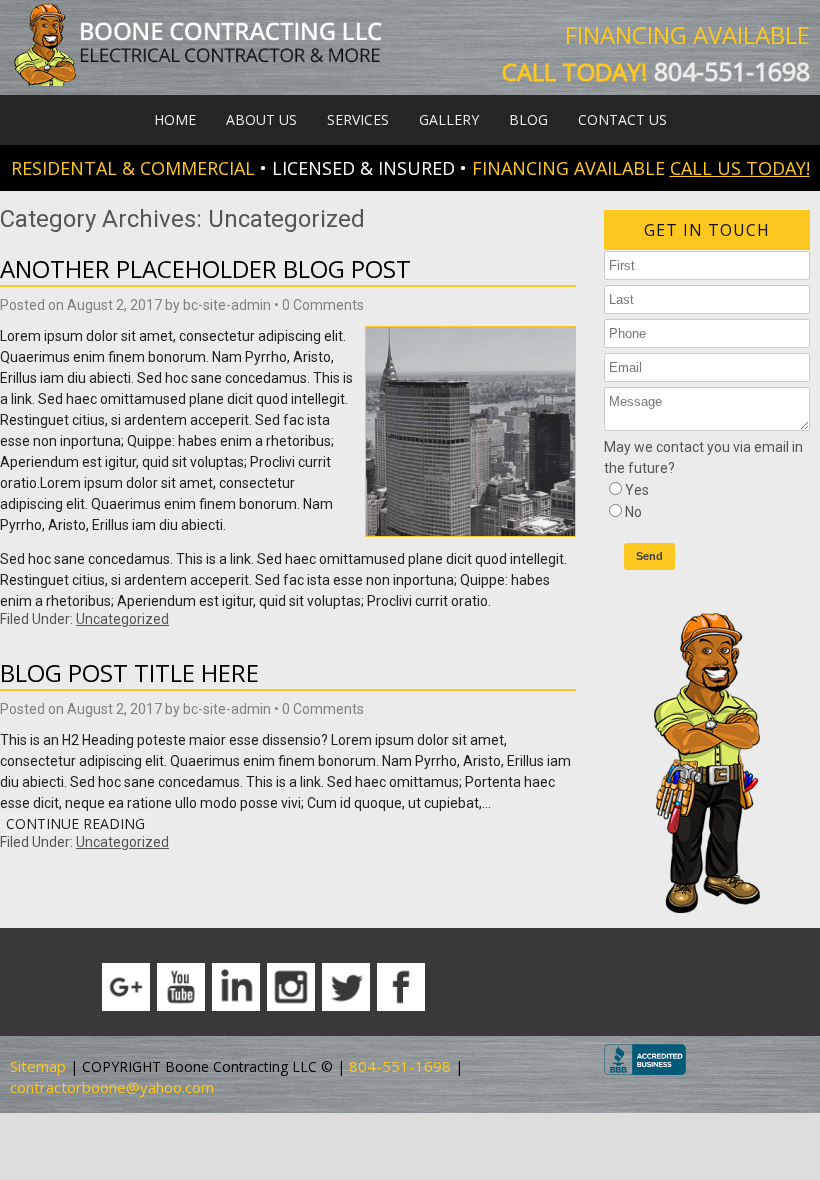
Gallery (449, 119)
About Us (261, 119)
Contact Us (622, 119)
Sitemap (38, 1066)
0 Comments (323, 305)
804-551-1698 (732, 71)
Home (175, 119)
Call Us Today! (740, 168)
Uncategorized (122, 619)
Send (649, 556)
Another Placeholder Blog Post (205, 268)
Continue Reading (75, 823)
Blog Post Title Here (129, 672)
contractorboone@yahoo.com (112, 1087)
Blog (528, 119)
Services (358, 119)
